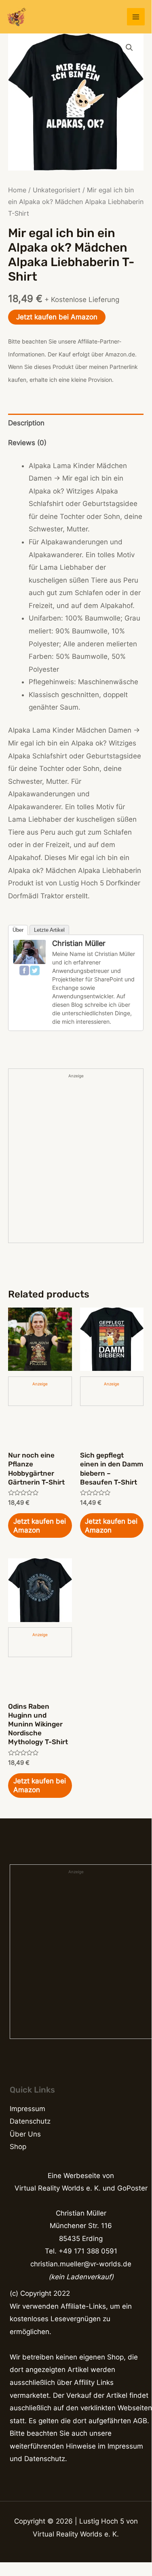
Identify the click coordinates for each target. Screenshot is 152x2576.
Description (26, 423)
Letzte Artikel (49, 930)
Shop (18, 2147)
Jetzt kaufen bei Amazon (57, 317)
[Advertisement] (76, 1161)
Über (18, 930)
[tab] (76, 424)
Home (17, 190)
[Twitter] (35, 970)
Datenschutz (30, 2121)
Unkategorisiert (57, 190)
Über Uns (25, 2134)
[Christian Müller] (30, 952)
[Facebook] (24, 970)
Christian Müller (79, 943)
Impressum (27, 2109)
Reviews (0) (27, 443)
